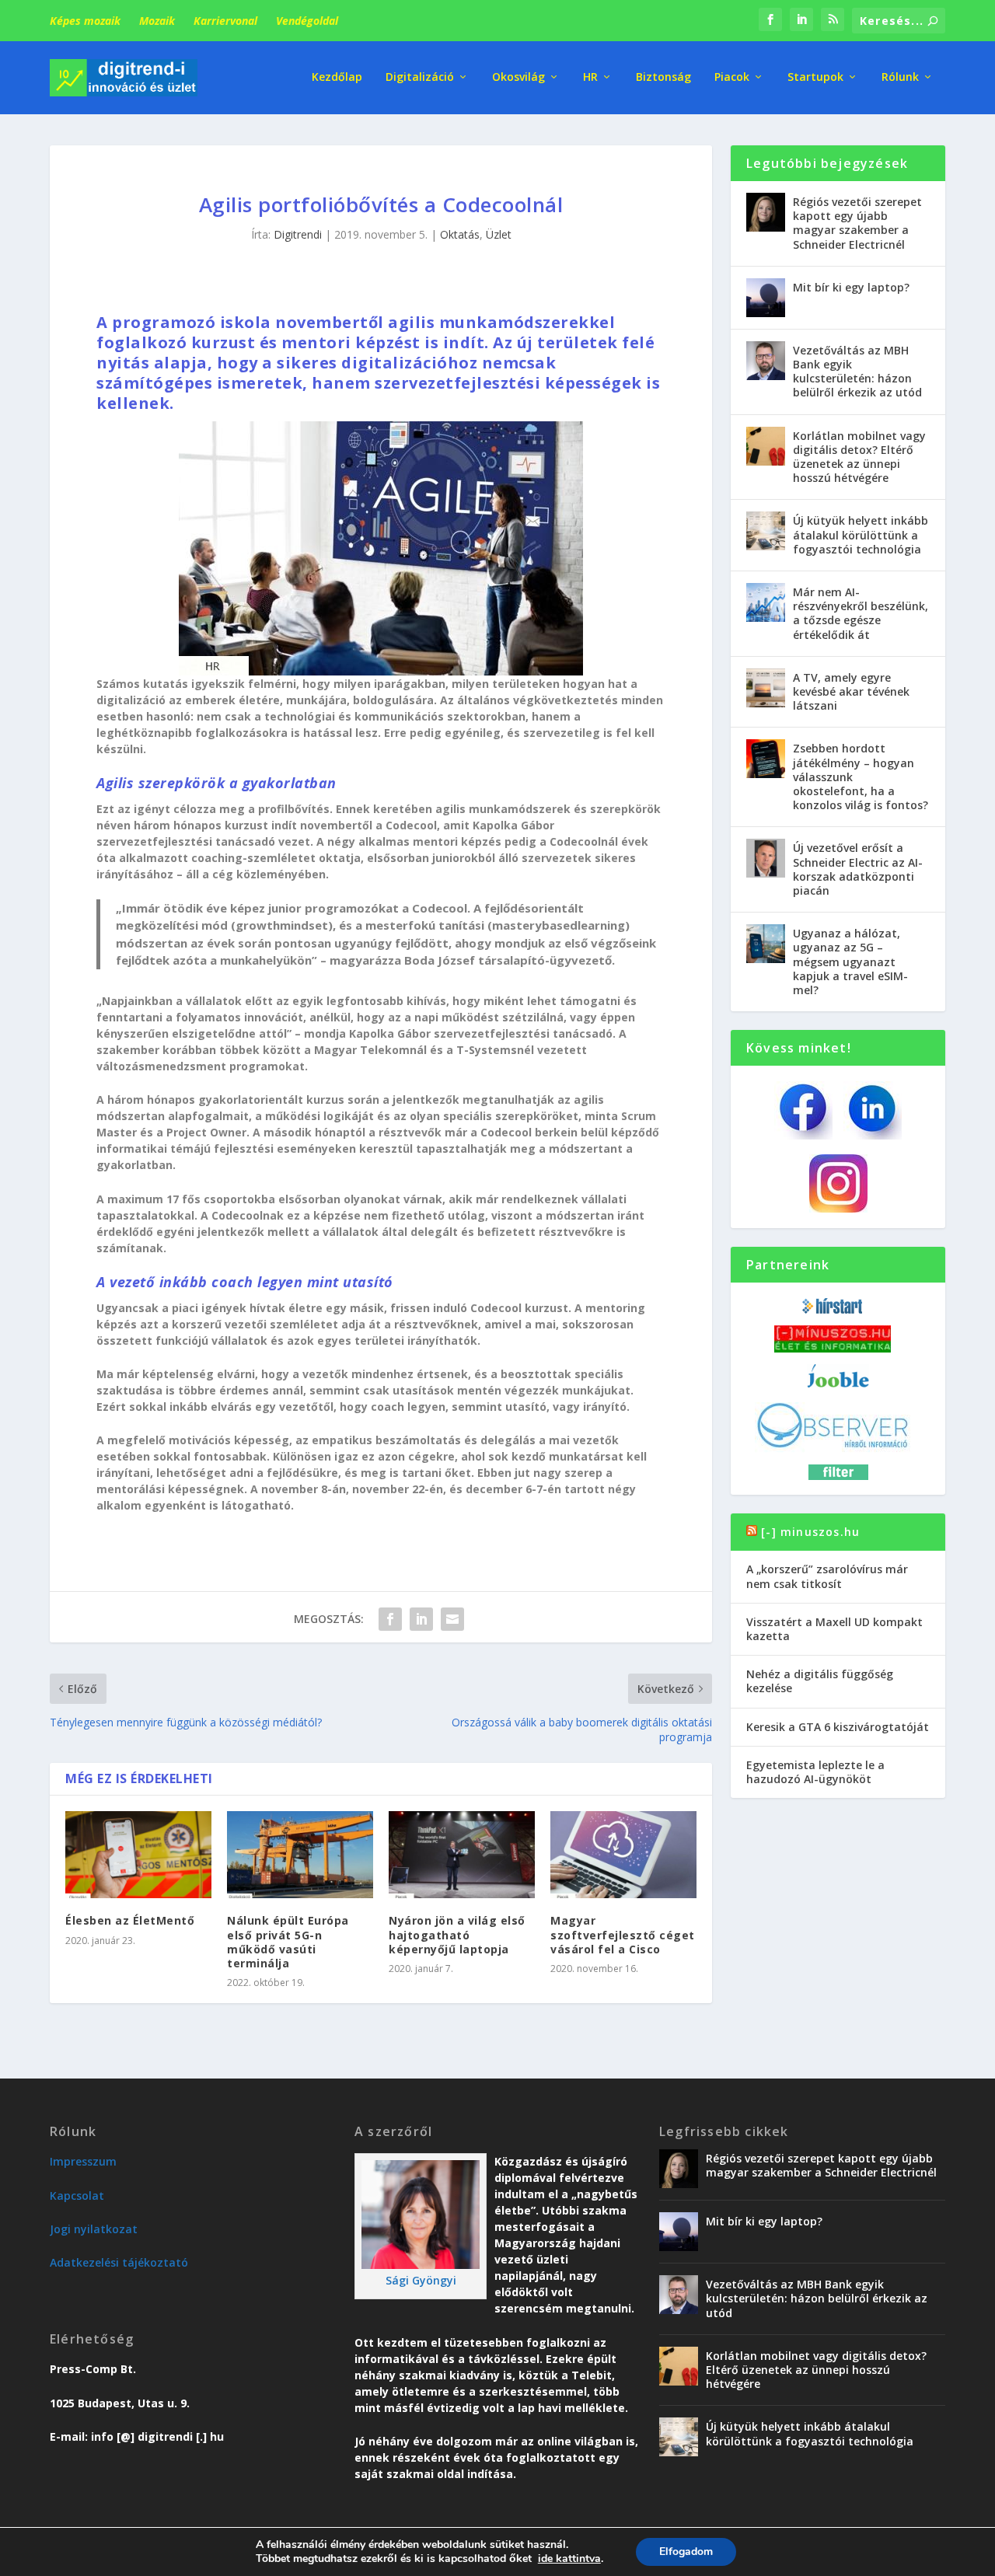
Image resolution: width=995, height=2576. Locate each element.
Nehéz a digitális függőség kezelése (820, 1681)
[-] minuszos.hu (810, 1532)
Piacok (732, 77)
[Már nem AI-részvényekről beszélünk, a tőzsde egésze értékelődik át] (766, 602)
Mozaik (157, 21)
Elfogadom (686, 2552)
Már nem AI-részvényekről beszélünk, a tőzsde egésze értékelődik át (861, 613)
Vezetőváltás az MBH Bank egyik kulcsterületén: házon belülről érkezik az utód (857, 372)
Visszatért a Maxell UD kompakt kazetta (834, 1629)
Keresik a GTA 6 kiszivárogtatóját (838, 1727)
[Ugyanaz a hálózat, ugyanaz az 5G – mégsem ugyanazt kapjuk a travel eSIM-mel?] (766, 944)
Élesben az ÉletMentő (130, 1920)
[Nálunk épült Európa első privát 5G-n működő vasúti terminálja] (300, 1855)
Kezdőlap (337, 77)
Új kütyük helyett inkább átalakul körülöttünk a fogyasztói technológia (861, 534)
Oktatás (460, 234)
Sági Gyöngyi (421, 2280)
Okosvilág (518, 77)
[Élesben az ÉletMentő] (138, 1855)
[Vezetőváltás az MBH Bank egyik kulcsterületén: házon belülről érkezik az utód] (766, 361)
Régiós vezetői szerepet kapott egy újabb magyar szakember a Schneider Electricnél (857, 223)
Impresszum (83, 2161)
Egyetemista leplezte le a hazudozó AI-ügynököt (815, 1772)
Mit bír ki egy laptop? (851, 287)
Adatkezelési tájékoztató (119, 2262)
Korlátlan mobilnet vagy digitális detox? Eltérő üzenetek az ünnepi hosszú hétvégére (859, 457)
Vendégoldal (307, 21)
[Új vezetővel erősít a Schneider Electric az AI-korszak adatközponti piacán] (766, 858)
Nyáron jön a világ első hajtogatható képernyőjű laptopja (457, 1934)
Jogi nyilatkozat (94, 2229)
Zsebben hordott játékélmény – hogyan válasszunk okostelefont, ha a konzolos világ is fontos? (861, 777)
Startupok (815, 77)
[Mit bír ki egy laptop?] (766, 298)
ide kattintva (569, 2559)
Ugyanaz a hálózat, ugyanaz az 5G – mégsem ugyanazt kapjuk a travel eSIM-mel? (850, 962)
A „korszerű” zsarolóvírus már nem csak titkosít (827, 1576)
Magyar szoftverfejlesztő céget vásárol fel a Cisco (623, 1934)
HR (590, 77)
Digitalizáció (420, 77)
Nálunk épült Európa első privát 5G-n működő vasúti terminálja (288, 1942)
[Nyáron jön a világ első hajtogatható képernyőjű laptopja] (462, 1855)
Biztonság (663, 77)
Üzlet (499, 234)
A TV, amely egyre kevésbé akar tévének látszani (851, 691)
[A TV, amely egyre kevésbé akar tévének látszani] (766, 688)
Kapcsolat (77, 2196)
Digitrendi (298, 234)
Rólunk (900, 77)
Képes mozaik (85, 21)
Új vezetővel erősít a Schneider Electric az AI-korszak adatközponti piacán (858, 869)
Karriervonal (225, 21)
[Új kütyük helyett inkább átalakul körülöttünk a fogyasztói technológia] (766, 531)
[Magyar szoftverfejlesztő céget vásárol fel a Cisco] (623, 1855)
